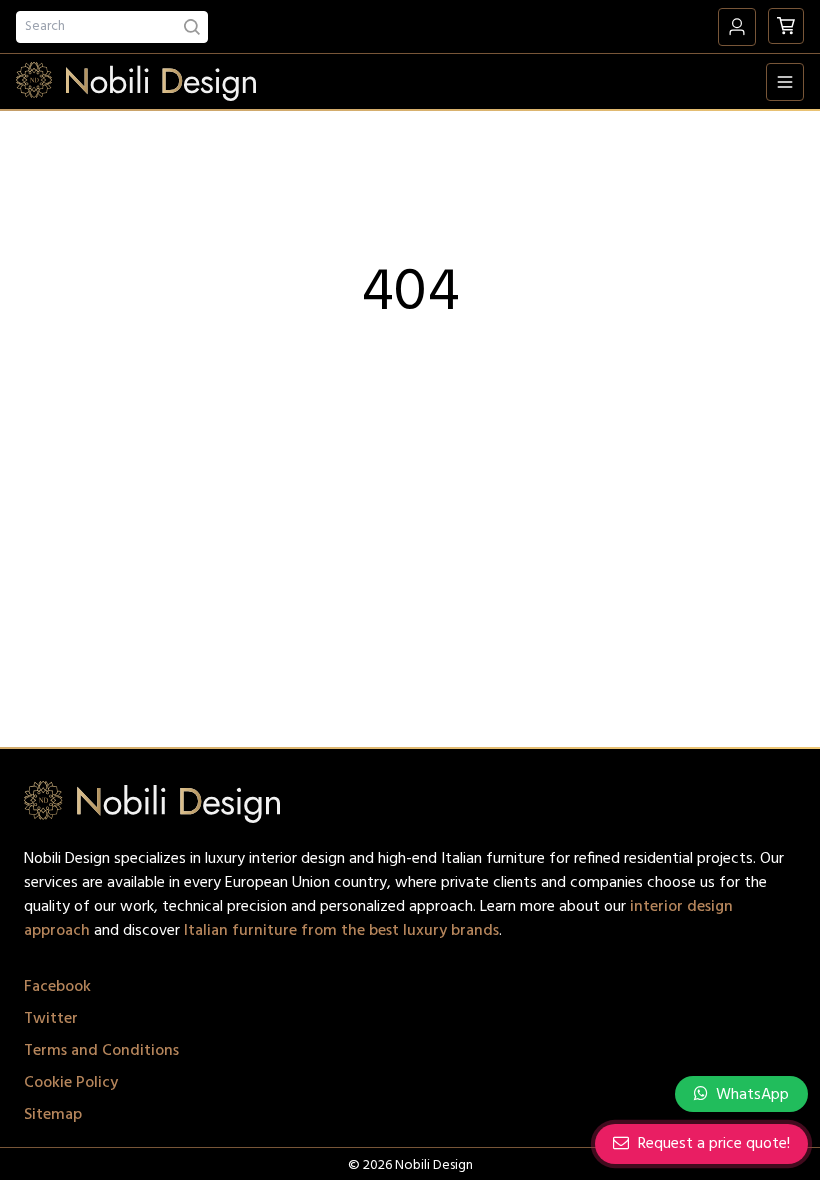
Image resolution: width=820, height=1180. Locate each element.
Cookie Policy (71, 1083)
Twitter (51, 1019)
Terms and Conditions (101, 1051)
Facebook (57, 987)
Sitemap (53, 1115)
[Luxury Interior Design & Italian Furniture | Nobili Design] (136, 81)
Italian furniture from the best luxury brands (341, 931)
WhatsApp (750, 1095)
